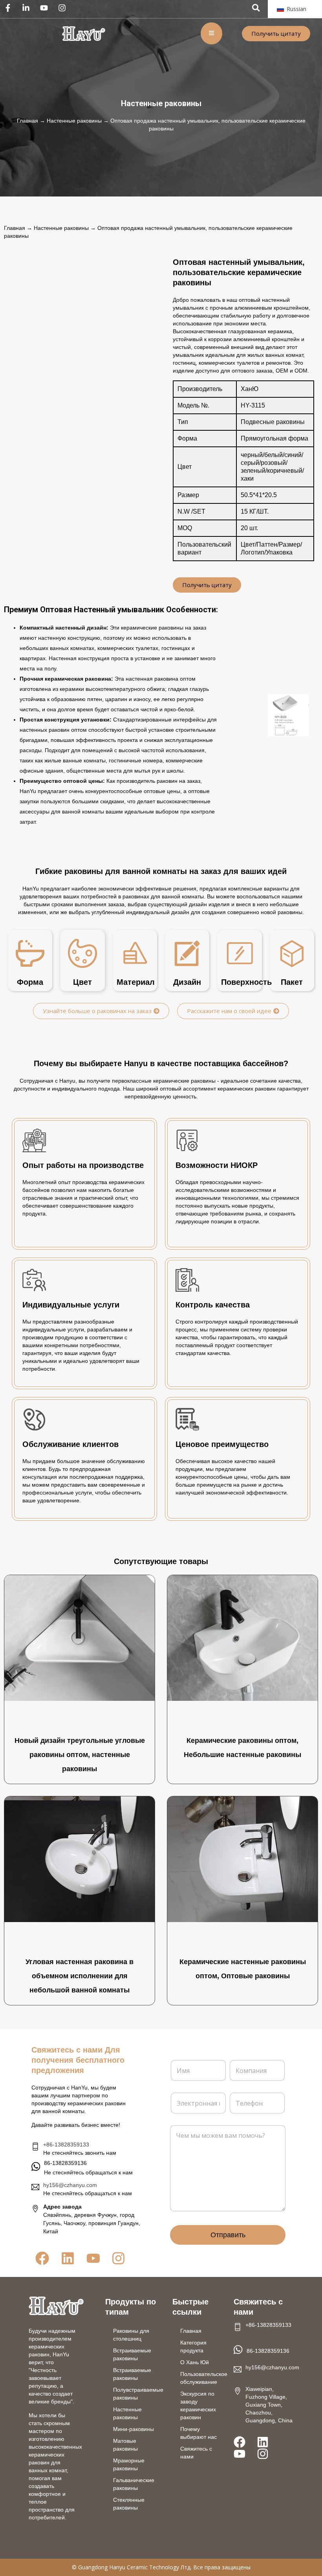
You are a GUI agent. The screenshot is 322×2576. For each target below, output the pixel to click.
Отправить (228, 2235)
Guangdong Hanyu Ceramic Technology (129, 2567)
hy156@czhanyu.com (70, 2185)
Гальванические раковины (134, 2484)
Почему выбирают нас (199, 2433)
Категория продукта (193, 2346)
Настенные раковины (161, 103)
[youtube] (46, 8)
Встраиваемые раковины (132, 2354)
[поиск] (256, 8)
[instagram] (64, 8)
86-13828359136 (268, 2351)
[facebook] (10, 8)
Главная (27, 121)
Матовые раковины (125, 2445)
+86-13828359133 (66, 2145)
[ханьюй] (84, 34)
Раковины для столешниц (131, 2335)
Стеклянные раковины (129, 2504)
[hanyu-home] (56, 2306)
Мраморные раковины (129, 2464)
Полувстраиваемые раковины (138, 2394)
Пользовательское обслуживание (203, 2378)
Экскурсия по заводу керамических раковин (198, 2405)
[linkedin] (28, 8)
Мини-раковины (134, 2429)
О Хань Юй (195, 2362)
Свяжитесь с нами (196, 2453)
